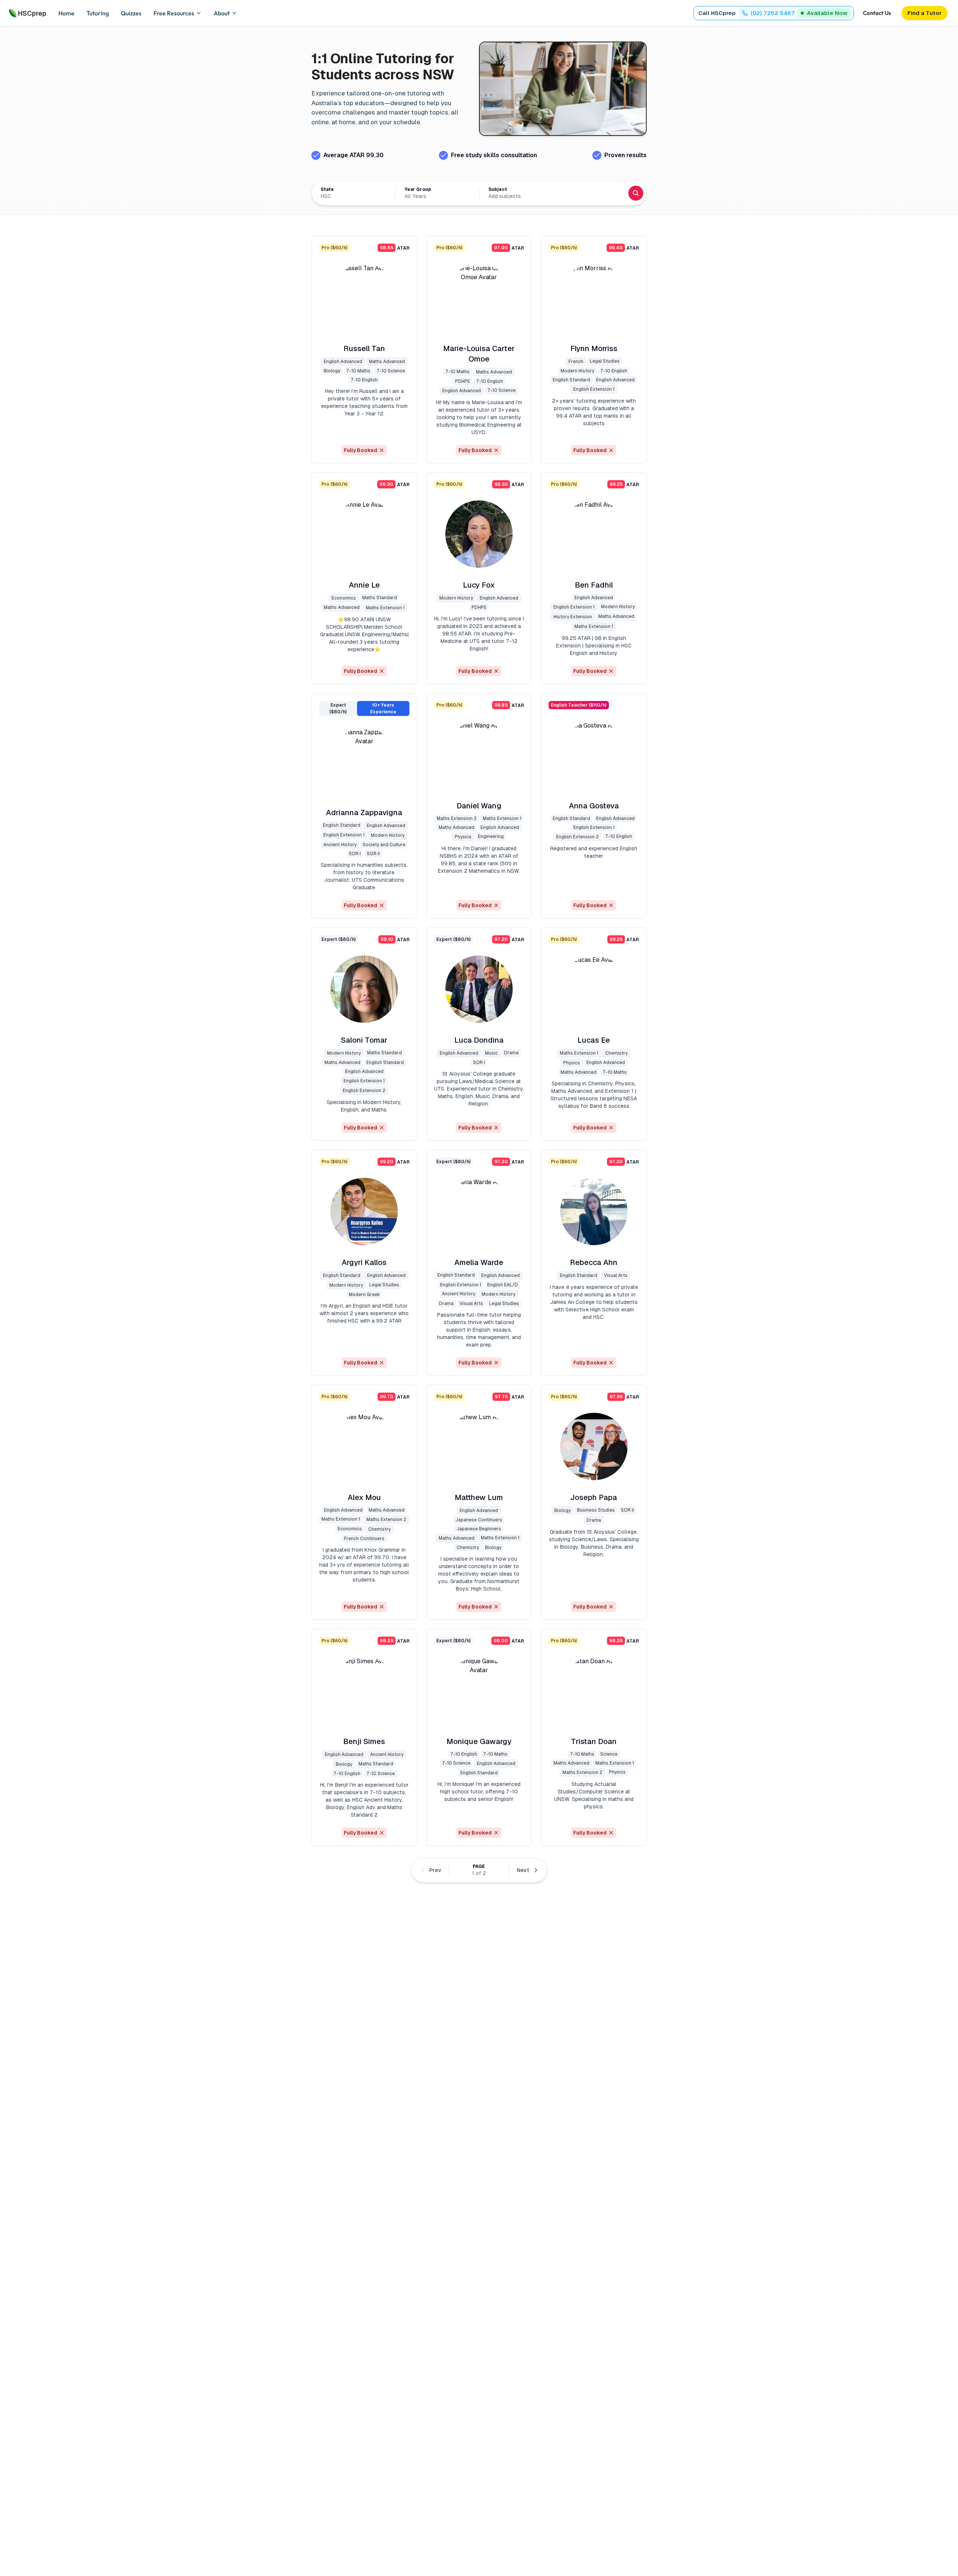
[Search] (636, 193)
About (222, 13)
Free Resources (174, 13)
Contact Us (877, 13)
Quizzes (131, 13)
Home (66, 13)
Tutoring (98, 13)
